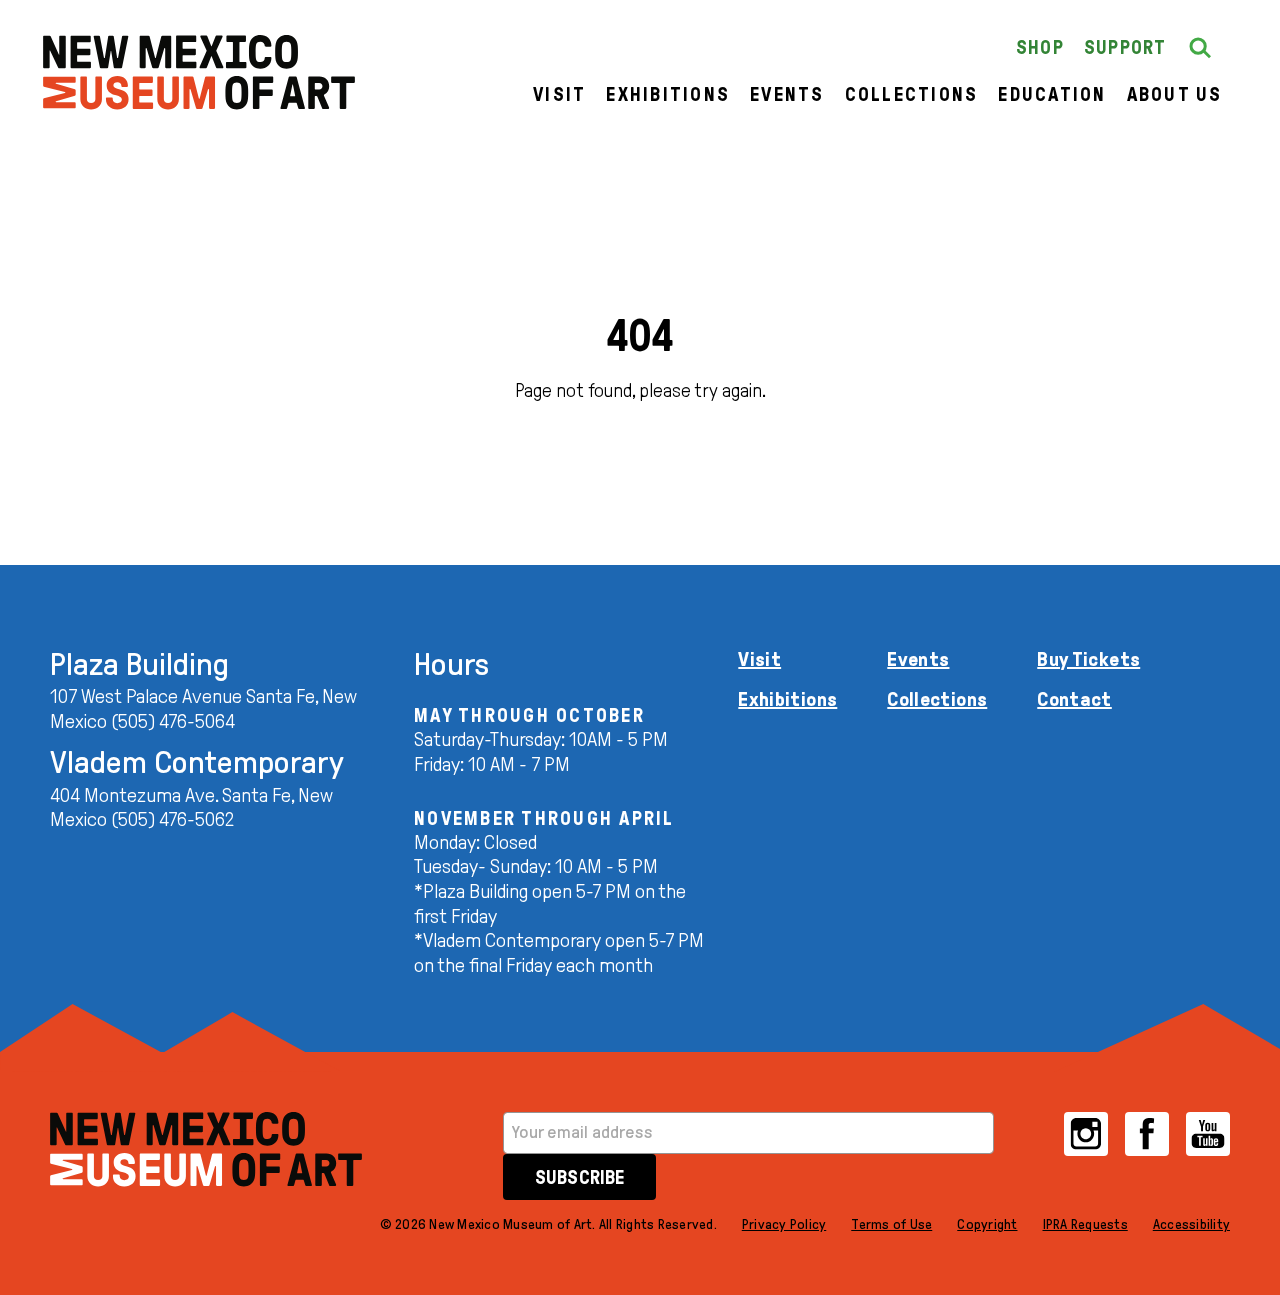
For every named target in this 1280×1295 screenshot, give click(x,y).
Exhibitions (668, 94)
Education (1052, 94)
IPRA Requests (1085, 1224)
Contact (1074, 699)
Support (1125, 47)
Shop (1040, 47)
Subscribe (579, 1177)
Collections (912, 94)
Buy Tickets (1088, 659)
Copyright (987, 1224)
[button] (1200, 48)
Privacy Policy (784, 1224)
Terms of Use (891, 1224)
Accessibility (1191, 1224)
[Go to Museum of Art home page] (206, 1149)
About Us (1175, 94)
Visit (559, 94)
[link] (199, 72)
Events (787, 94)
